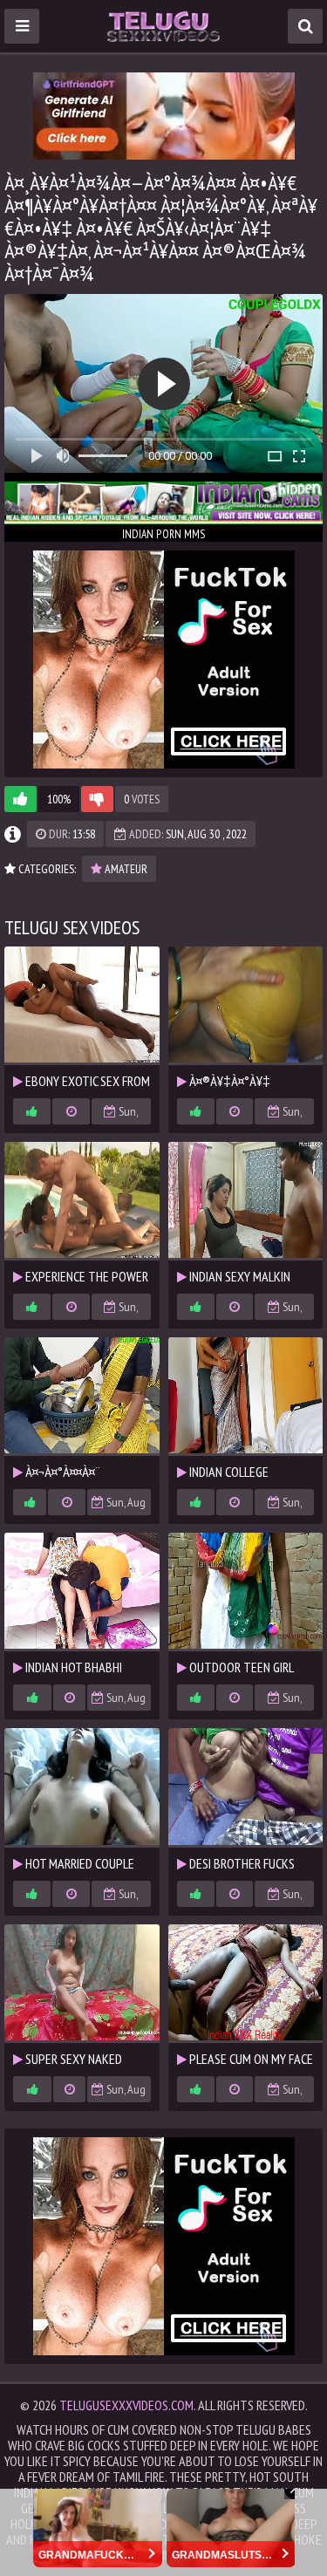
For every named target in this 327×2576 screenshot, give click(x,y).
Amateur (125, 869)
